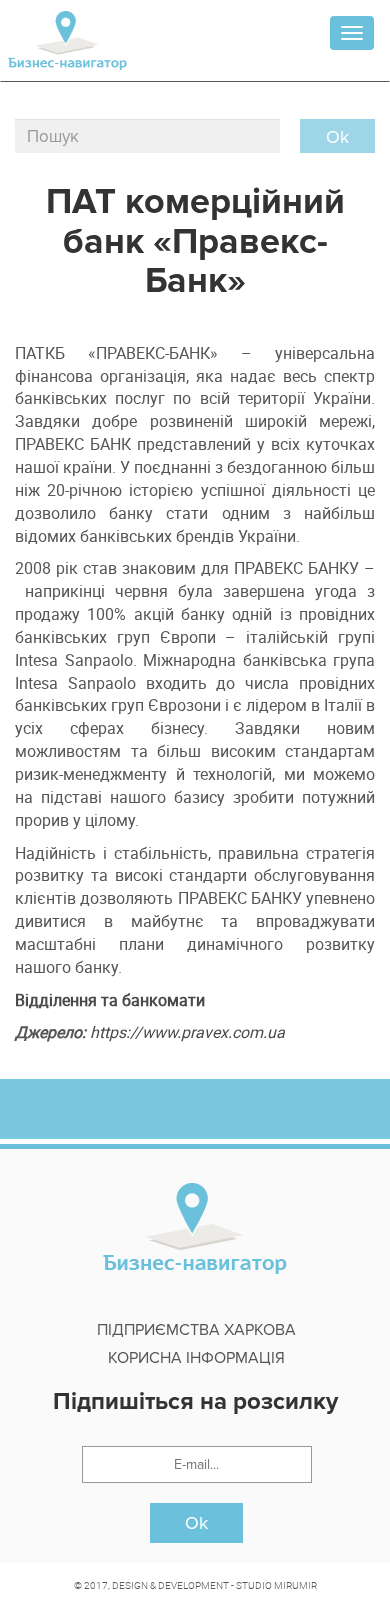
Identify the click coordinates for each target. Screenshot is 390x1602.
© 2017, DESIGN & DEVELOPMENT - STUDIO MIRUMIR (195, 1585)
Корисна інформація (196, 1358)
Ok (196, 1523)
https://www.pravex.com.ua (187, 1032)
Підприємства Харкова (196, 1330)
